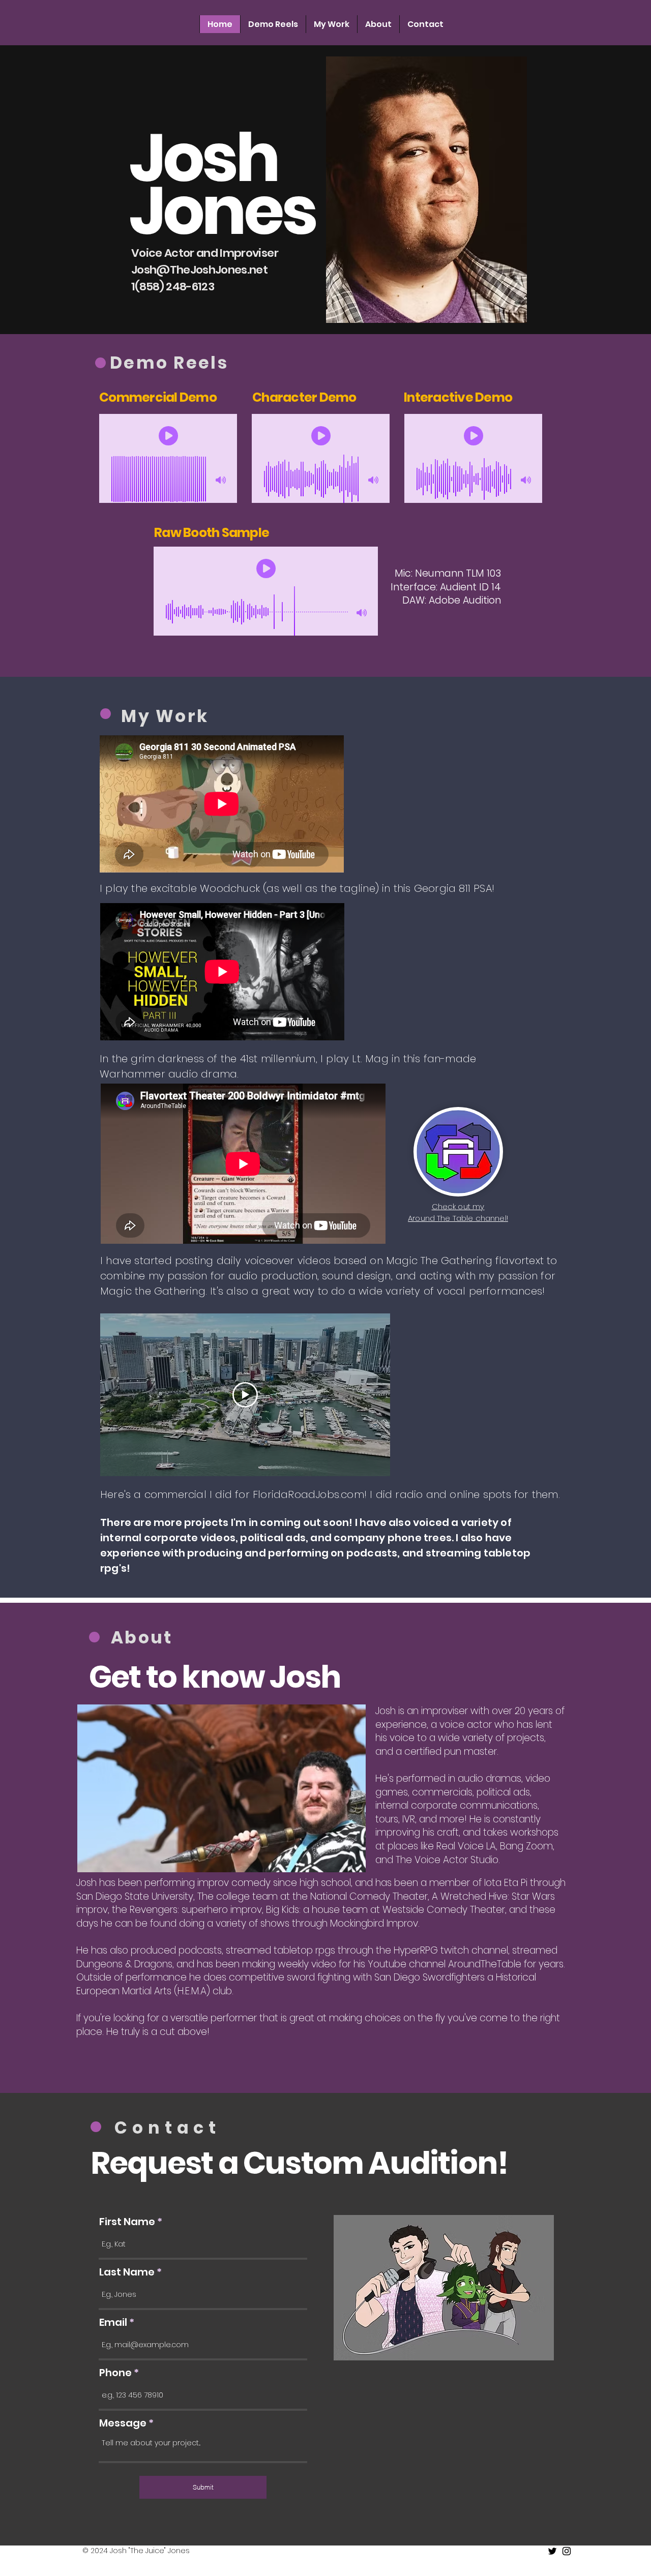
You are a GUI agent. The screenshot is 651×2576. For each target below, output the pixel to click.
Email (113, 2322)
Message (123, 2423)
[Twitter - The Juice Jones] (552, 2551)
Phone (115, 2373)
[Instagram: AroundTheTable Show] (567, 2551)
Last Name (127, 2272)
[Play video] (245, 1395)
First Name (127, 2222)
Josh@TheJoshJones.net (199, 270)
